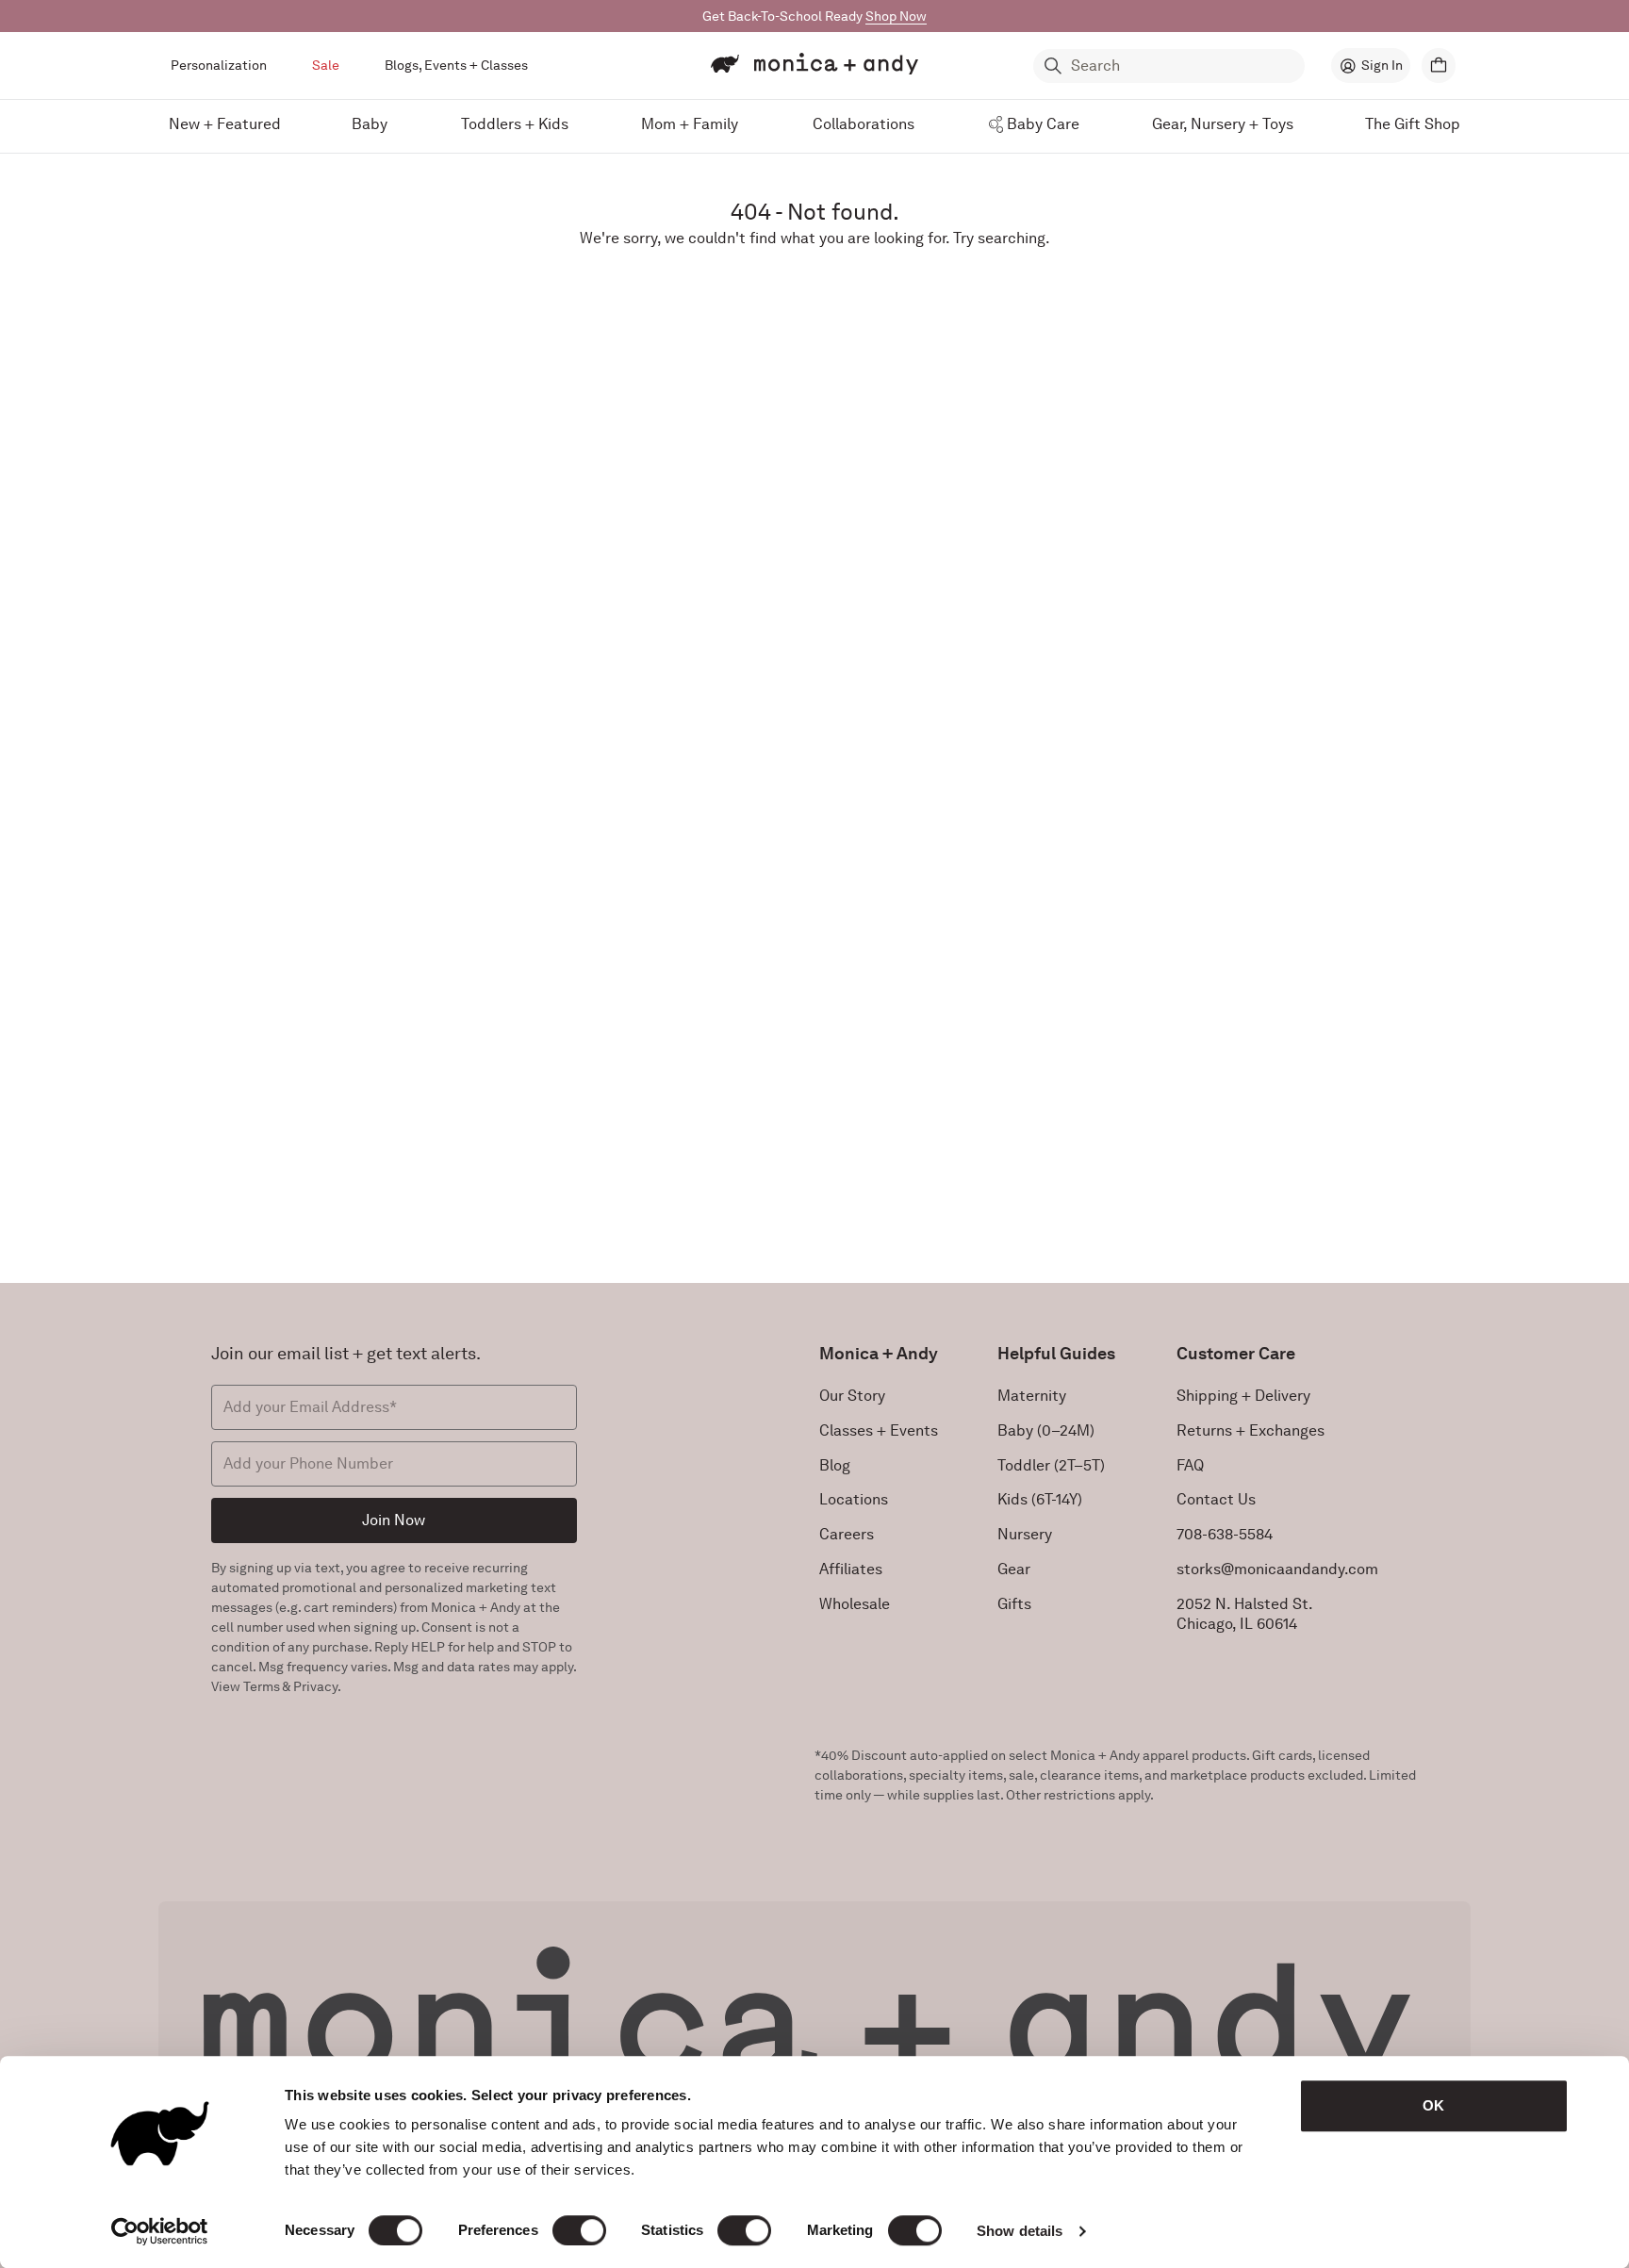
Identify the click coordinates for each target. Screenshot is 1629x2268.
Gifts (1014, 1604)
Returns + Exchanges (1251, 1430)
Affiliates (851, 1569)
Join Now (394, 1520)
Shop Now (896, 16)
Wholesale (855, 1604)
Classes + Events (879, 1430)
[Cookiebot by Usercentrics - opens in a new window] (160, 2231)
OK (1433, 2105)
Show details (1020, 2231)
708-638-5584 (1225, 1534)
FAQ (1190, 1465)
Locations (854, 1499)
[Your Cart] (1439, 66)
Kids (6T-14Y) (1040, 1499)
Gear (1014, 1569)
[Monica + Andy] (814, 64)
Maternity (1032, 1396)
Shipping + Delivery (1243, 1396)
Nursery (1025, 1534)
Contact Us (1216, 1499)
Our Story (852, 1396)
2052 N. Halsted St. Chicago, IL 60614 (1245, 1614)
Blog (835, 1465)
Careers (847, 1534)
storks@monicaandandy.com (1277, 1569)
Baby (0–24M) (1046, 1430)
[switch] (579, 2230)
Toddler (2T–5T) (1051, 1465)
